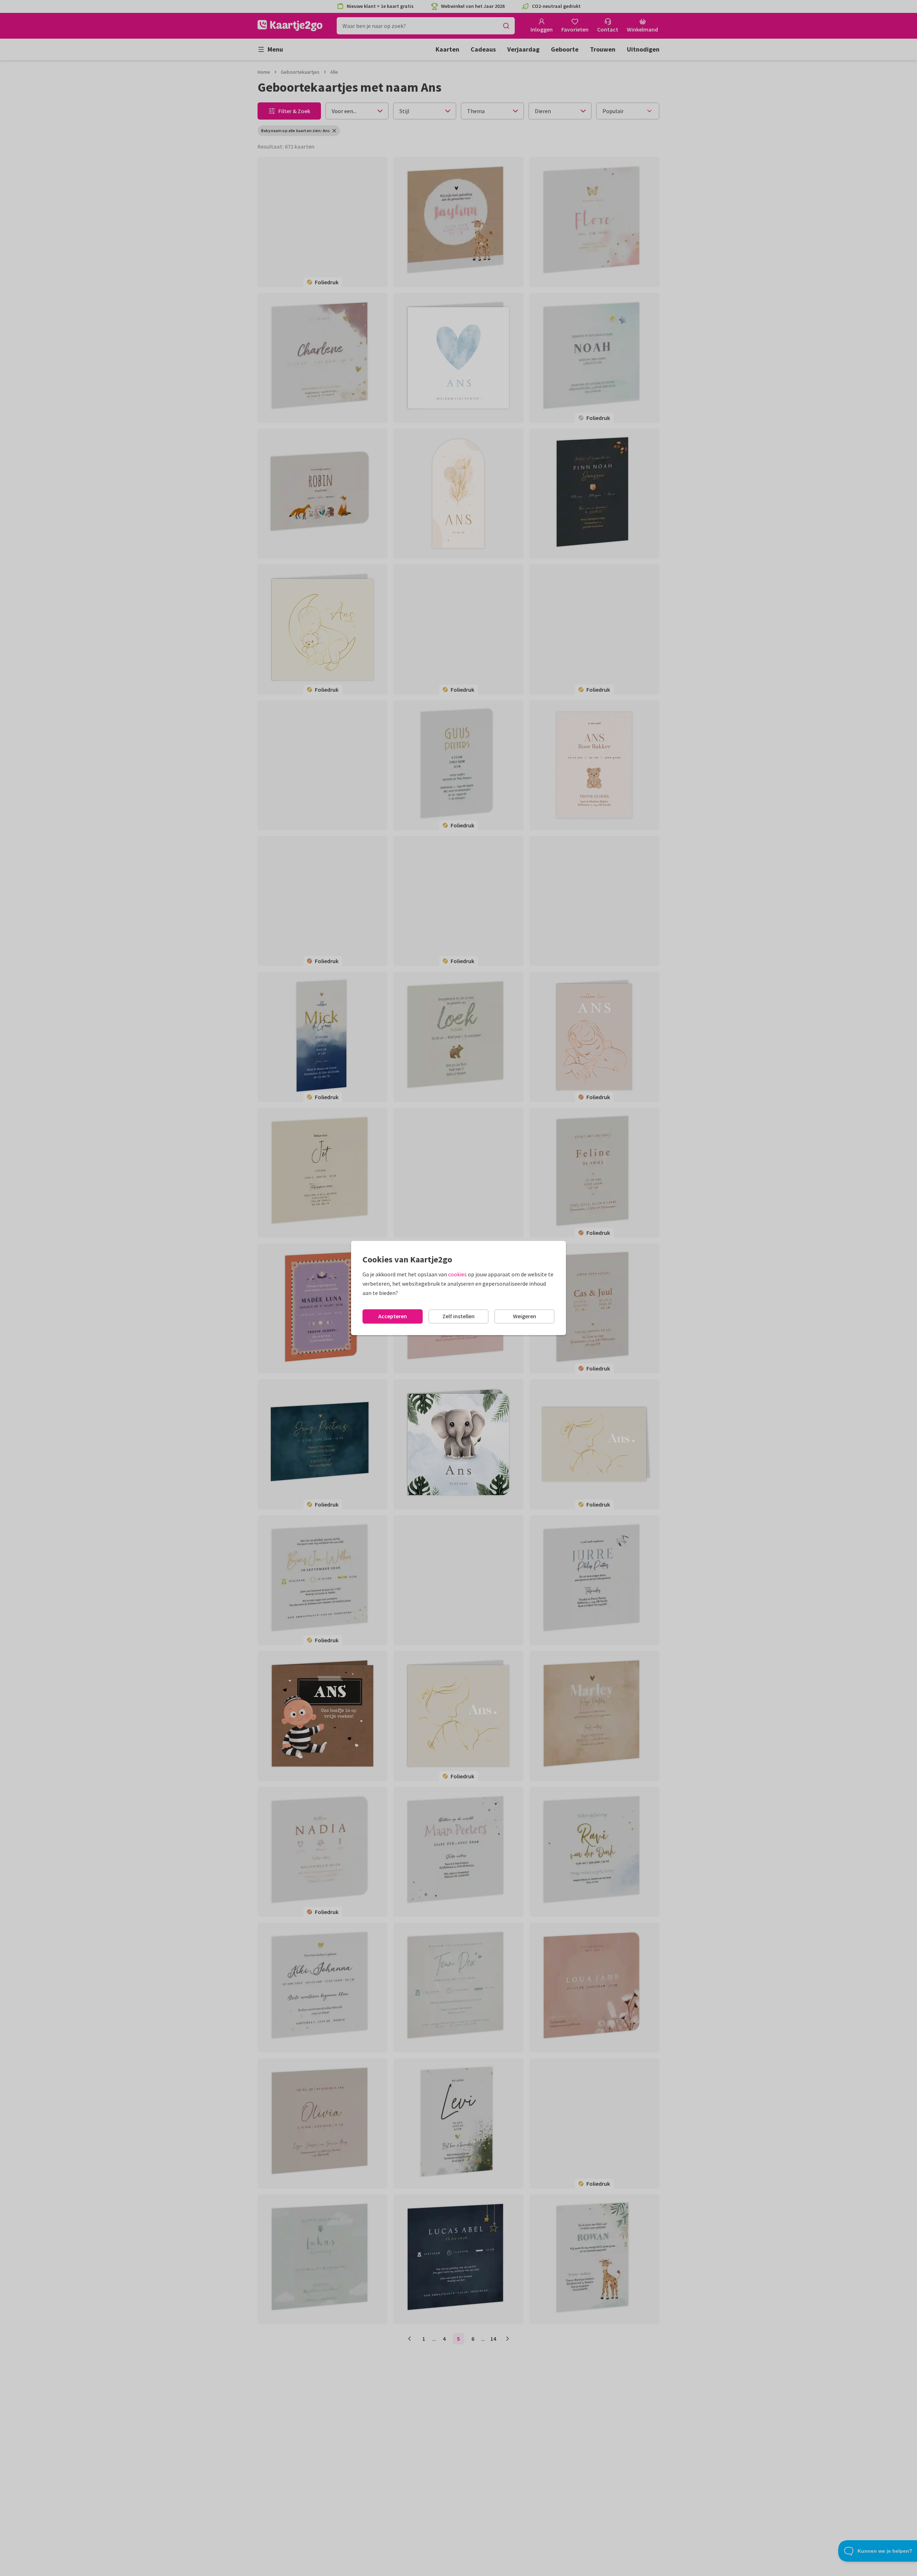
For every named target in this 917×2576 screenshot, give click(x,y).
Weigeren (525, 1316)
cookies (457, 1274)
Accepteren (393, 1316)
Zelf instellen (458, 1316)
